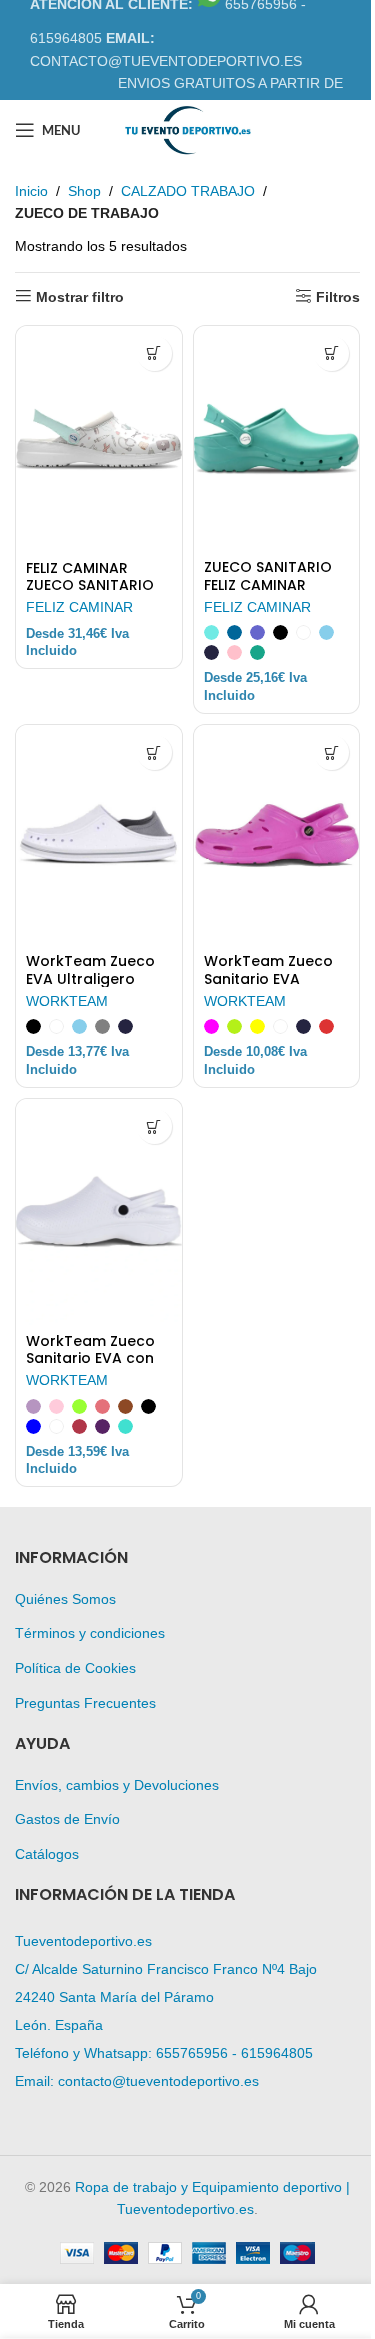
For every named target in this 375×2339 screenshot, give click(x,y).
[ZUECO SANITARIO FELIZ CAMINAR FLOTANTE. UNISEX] (277, 439)
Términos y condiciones (90, 1633)
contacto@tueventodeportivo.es (158, 2081)
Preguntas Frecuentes (85, 1703)
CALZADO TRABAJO (188, 191)
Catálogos (47, 1854)
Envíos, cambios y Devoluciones (117, 1785)
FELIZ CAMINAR (79, 607)
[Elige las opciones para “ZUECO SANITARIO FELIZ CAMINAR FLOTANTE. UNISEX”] (331, 353)
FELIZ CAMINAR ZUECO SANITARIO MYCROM (90, 586)
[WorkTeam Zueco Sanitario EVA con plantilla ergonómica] (99, 1212)
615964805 (277, 2053)
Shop (84, 191)
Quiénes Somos (65, 1599)
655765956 (192, 2053)
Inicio (31, 191)
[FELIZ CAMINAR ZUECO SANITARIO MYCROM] (99, 439)
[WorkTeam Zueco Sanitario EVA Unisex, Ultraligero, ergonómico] (277, 835)
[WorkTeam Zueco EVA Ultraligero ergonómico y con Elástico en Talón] (99, 835)
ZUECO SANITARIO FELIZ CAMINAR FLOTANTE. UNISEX (268, 585)
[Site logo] (187, 129)
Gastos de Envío (67, 1819)
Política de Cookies (75, 1668)
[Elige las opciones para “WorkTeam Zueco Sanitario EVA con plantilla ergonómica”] (154, 1126)
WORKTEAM (67, 1001)
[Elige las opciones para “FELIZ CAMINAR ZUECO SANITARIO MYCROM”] (154, 353)
